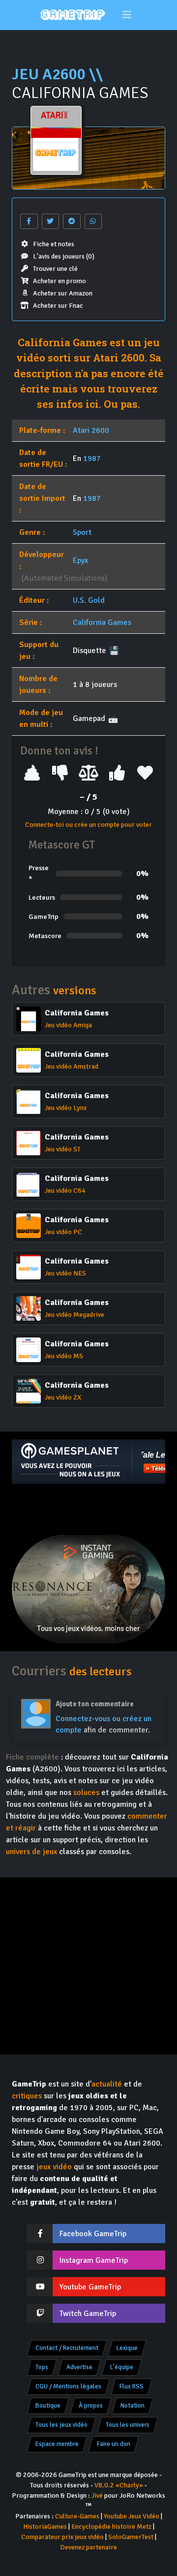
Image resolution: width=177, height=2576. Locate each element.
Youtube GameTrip (90, 2287)
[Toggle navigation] (127, 15)
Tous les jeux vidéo (61, 2425)
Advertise (79, 2367)
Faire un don (114, 2444)
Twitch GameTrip (88, 2314)
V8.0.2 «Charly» (119, 2485)
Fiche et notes (54, 244)
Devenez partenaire (88, 2547)
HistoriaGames (45, 2527)
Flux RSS (132, 2386)
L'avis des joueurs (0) (64, 256)
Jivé (97, 2495)
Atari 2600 (91, 430)
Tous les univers (128, 2425)
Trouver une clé (55, 269)
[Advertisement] (88, 1509)
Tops (42, 2367)
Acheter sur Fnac (58, 306)
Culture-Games (77, 2516)
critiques (27, 2096)
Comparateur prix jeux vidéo (62, 2537)
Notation (133, 2406)
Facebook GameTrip (93, 2234)
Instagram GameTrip (94, 2260)
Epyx (80, 560)
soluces (86, 1793)
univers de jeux (31, 1852)
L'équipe (122, 2367)
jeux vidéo (54, 2167)
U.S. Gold (89, 600)
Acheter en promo (59, 281)
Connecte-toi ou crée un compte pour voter (88, 825)
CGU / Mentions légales (68, 2386)
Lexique (127, 2348)
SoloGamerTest (131, 2537)
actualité (107, 2084)
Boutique (48, 2406)
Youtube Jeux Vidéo (132, 2516)
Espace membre (57, 2444)
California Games (102, 622)
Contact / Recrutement (67, 2348)
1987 (92, 458)
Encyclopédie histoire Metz (111, 2527)
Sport (82, 532)
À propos (91, 2406)
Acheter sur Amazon (63, 293)
